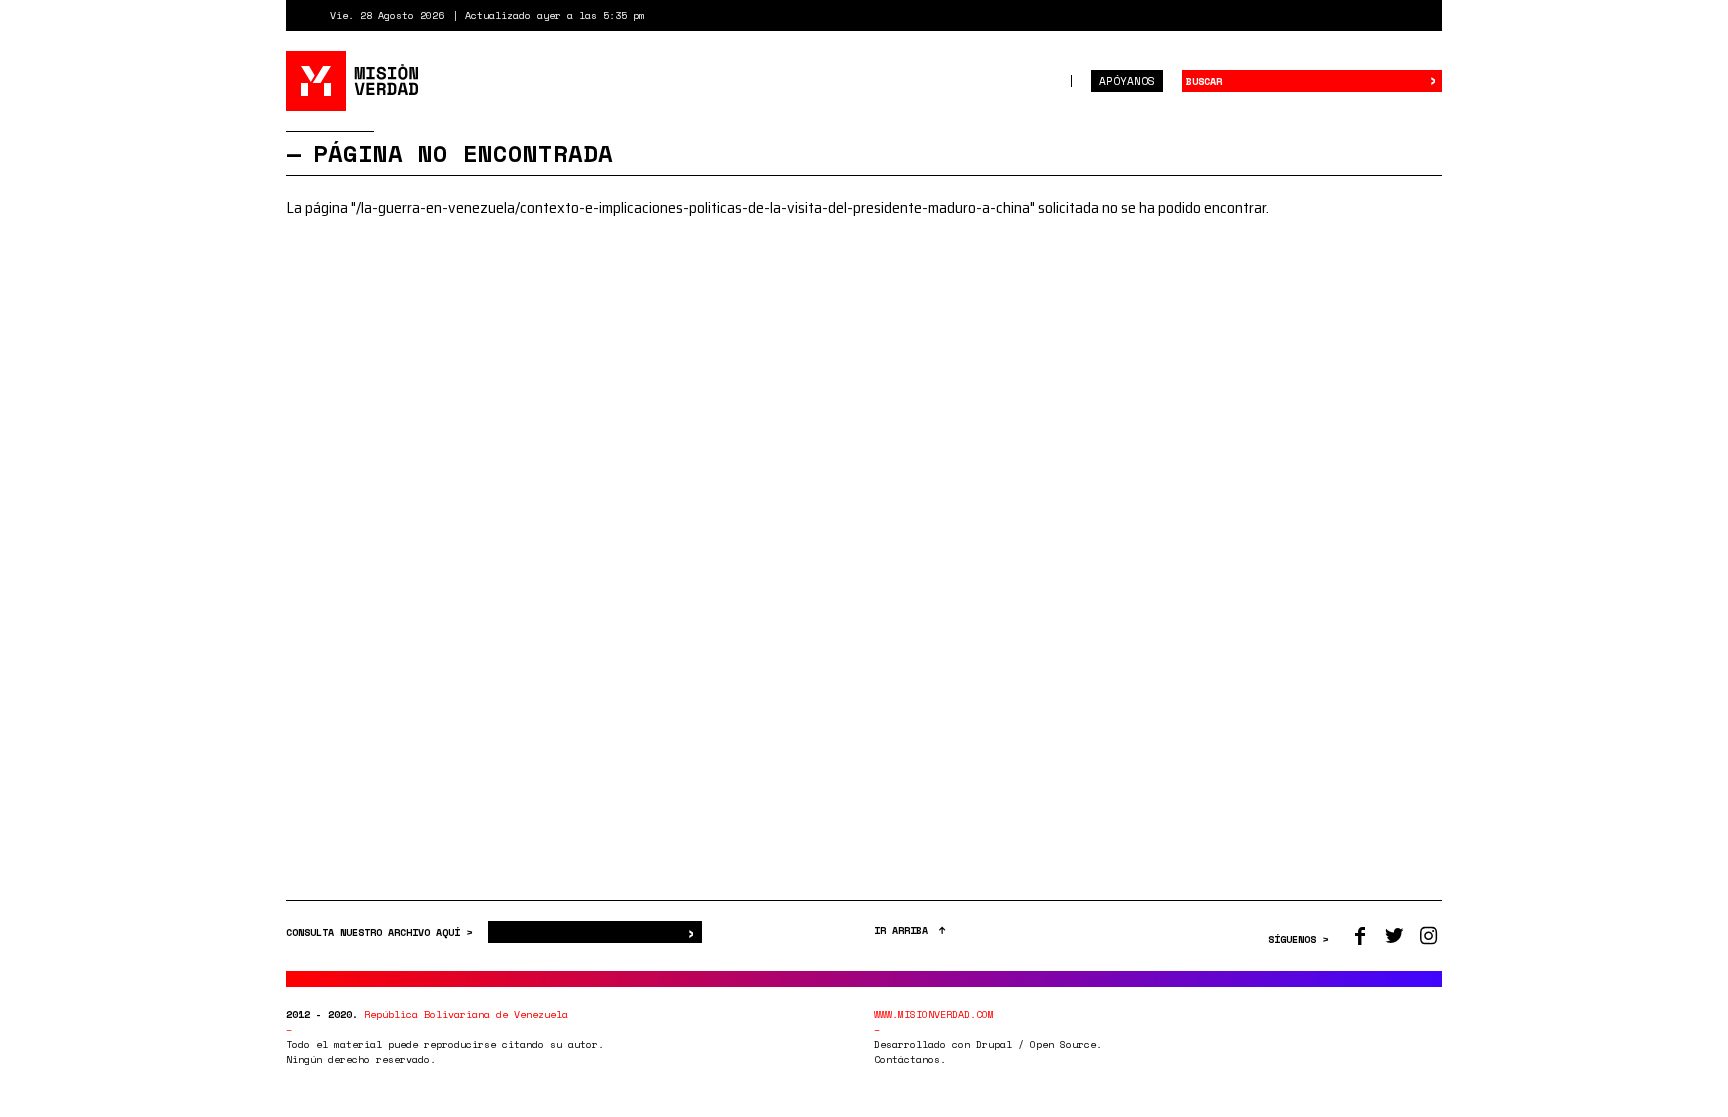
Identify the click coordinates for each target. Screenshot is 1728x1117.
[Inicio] (353, 81)
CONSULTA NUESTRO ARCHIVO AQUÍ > (382, 932)
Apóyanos (1127, 81)
